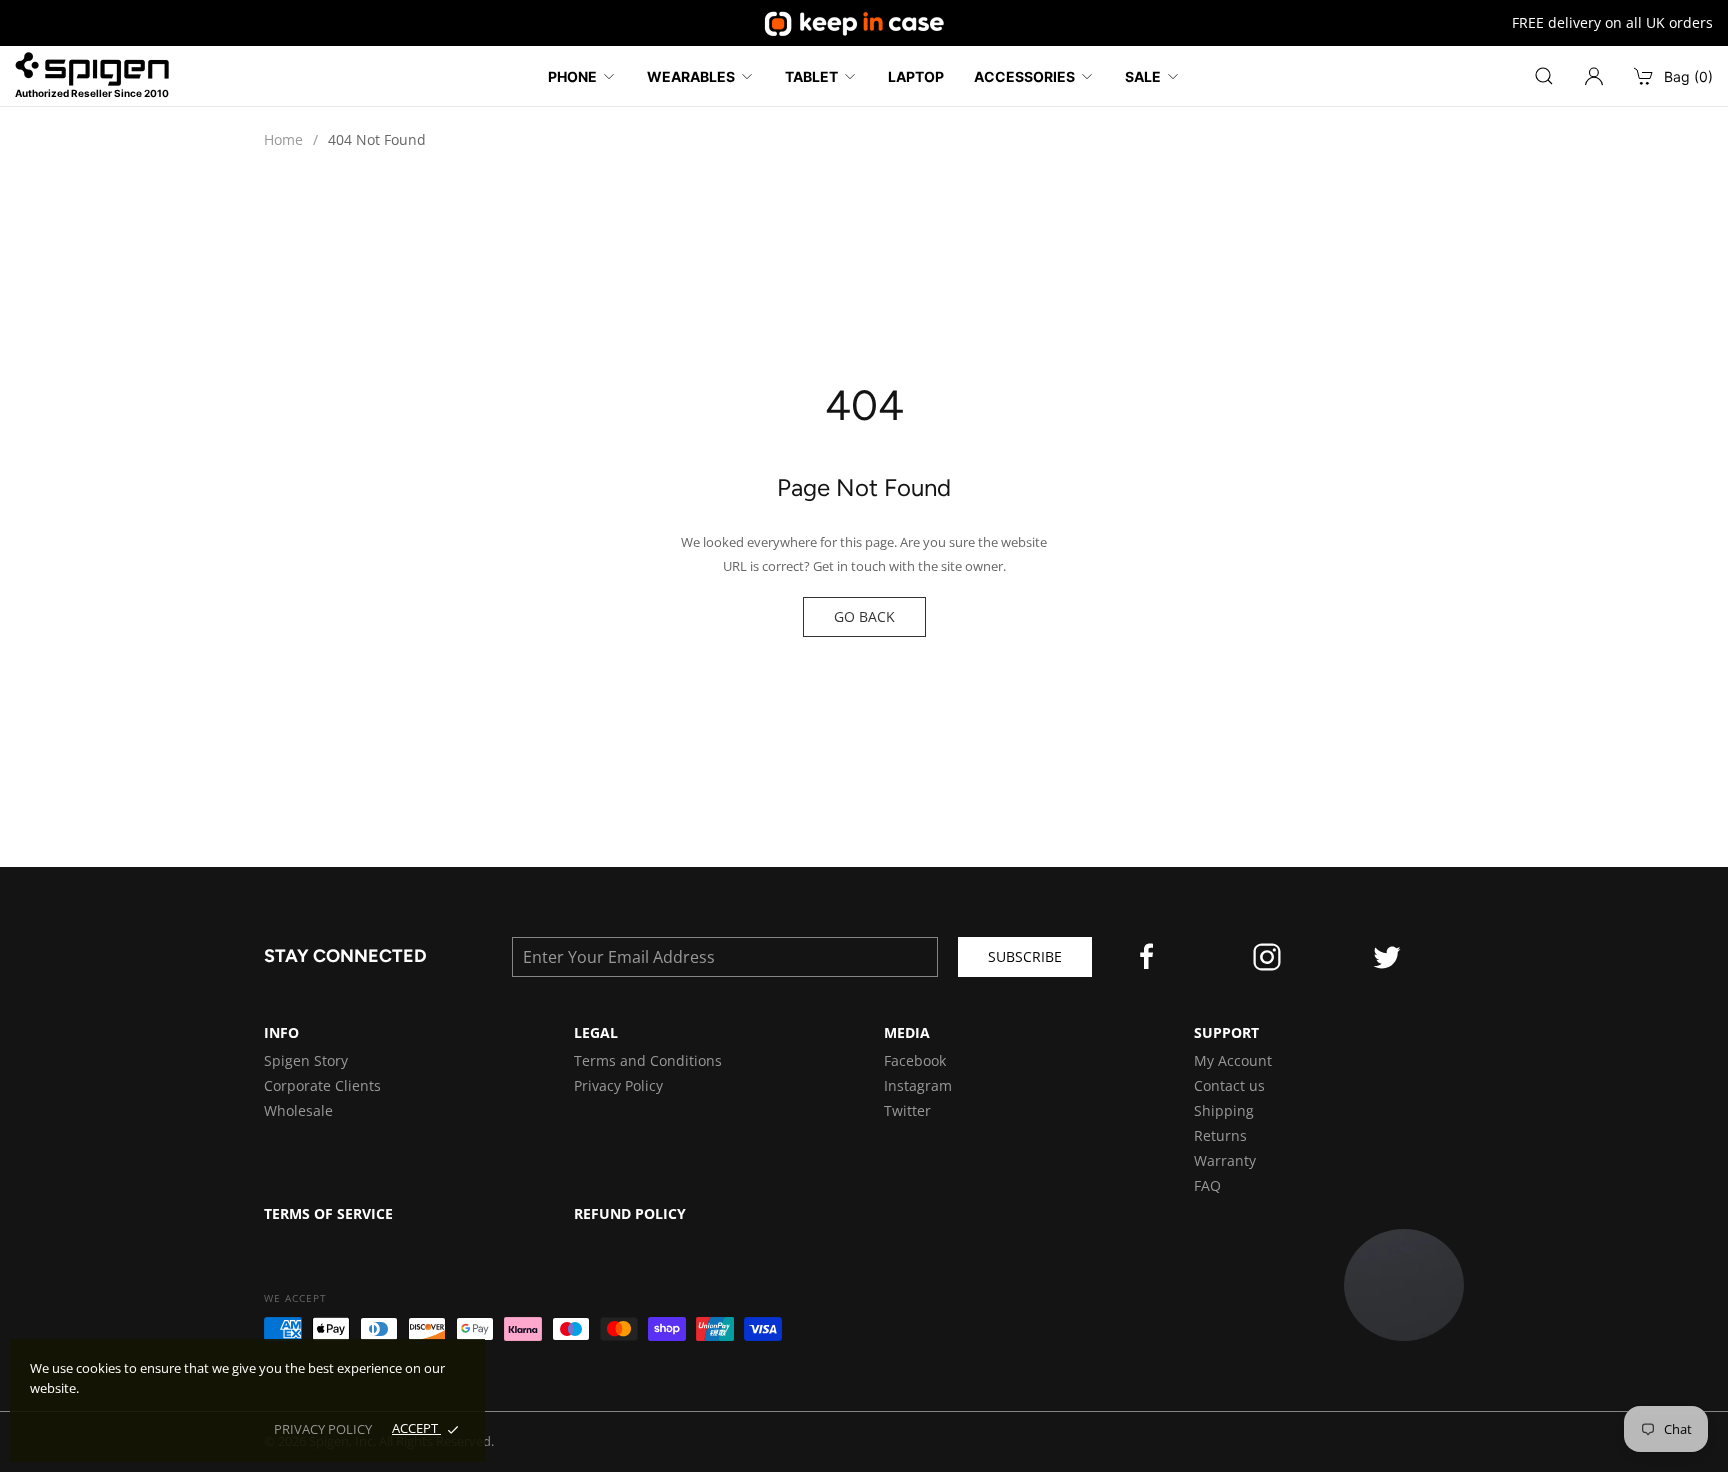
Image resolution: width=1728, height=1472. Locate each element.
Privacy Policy (618, 1085)
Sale (1143, 76)
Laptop (916, 76)
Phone (572, 76)
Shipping (1224, 1110)
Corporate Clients (322, 1085)
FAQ (1207, 1185)
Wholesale (298, 1110)
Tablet (811, 76)
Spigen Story (306, 1060)
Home (283, 139)
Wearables (691, 76)
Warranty (1225, 1160)
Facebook (915, 1060)
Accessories (1024, 76)
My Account (1233, 1060)
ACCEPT (416, 1428)
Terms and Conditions (648, 1060)
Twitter (907, 1110)
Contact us (1229, 1085)
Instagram (918, 1085)
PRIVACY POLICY (323, 1429)
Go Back (864, 616)
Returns (1220, 1135)
